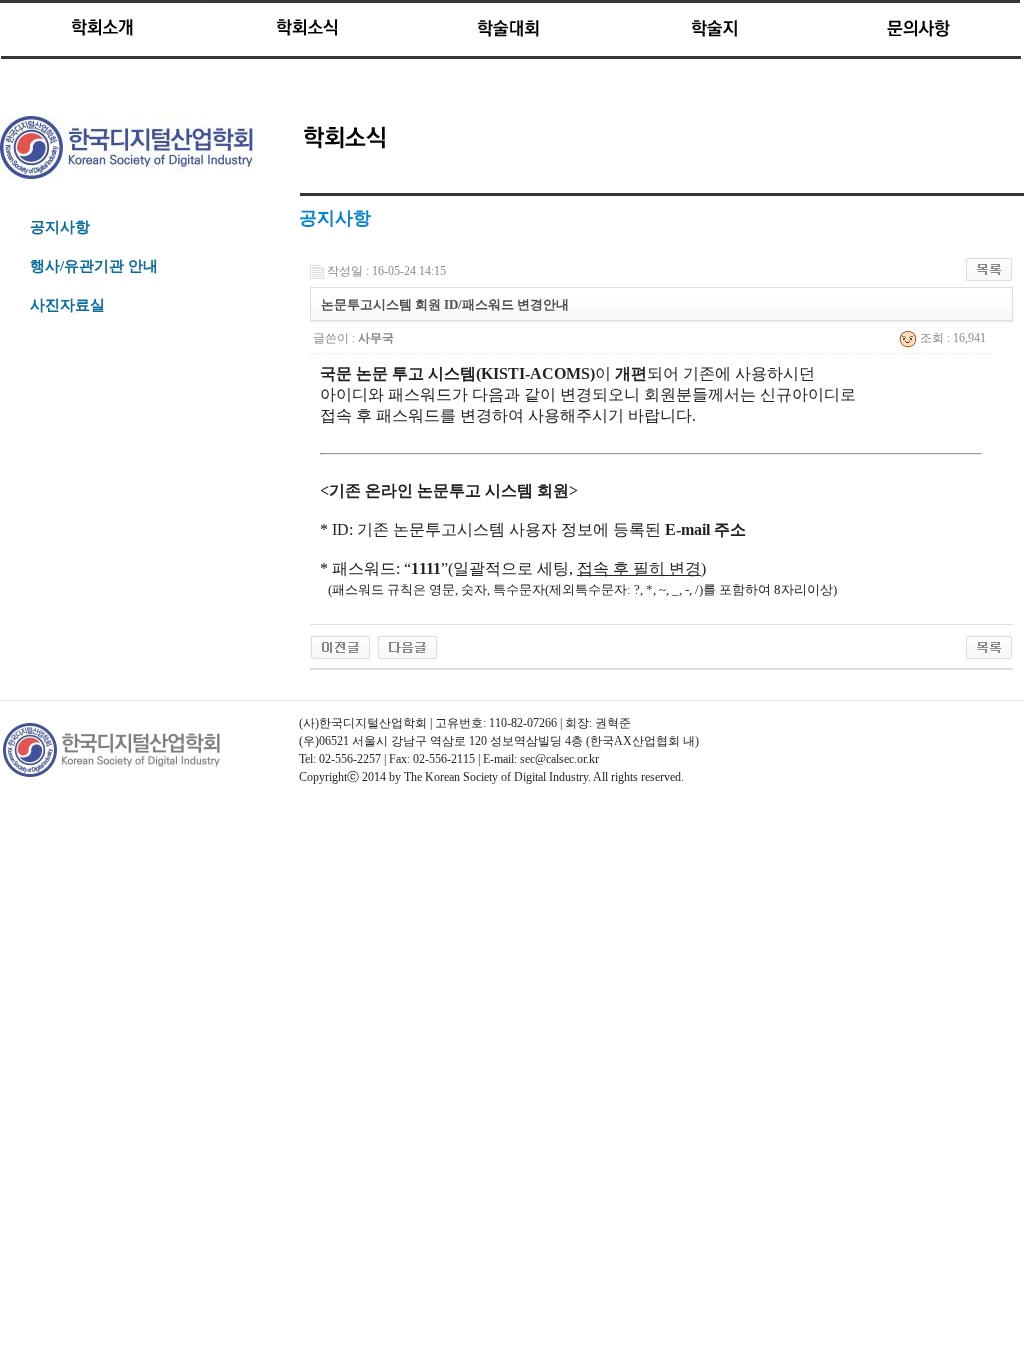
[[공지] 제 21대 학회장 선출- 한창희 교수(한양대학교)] (407, 646)
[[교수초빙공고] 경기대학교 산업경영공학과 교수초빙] (340, 646)
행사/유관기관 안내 (94, 266)
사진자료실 (67, 305)
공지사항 (60, 227)
